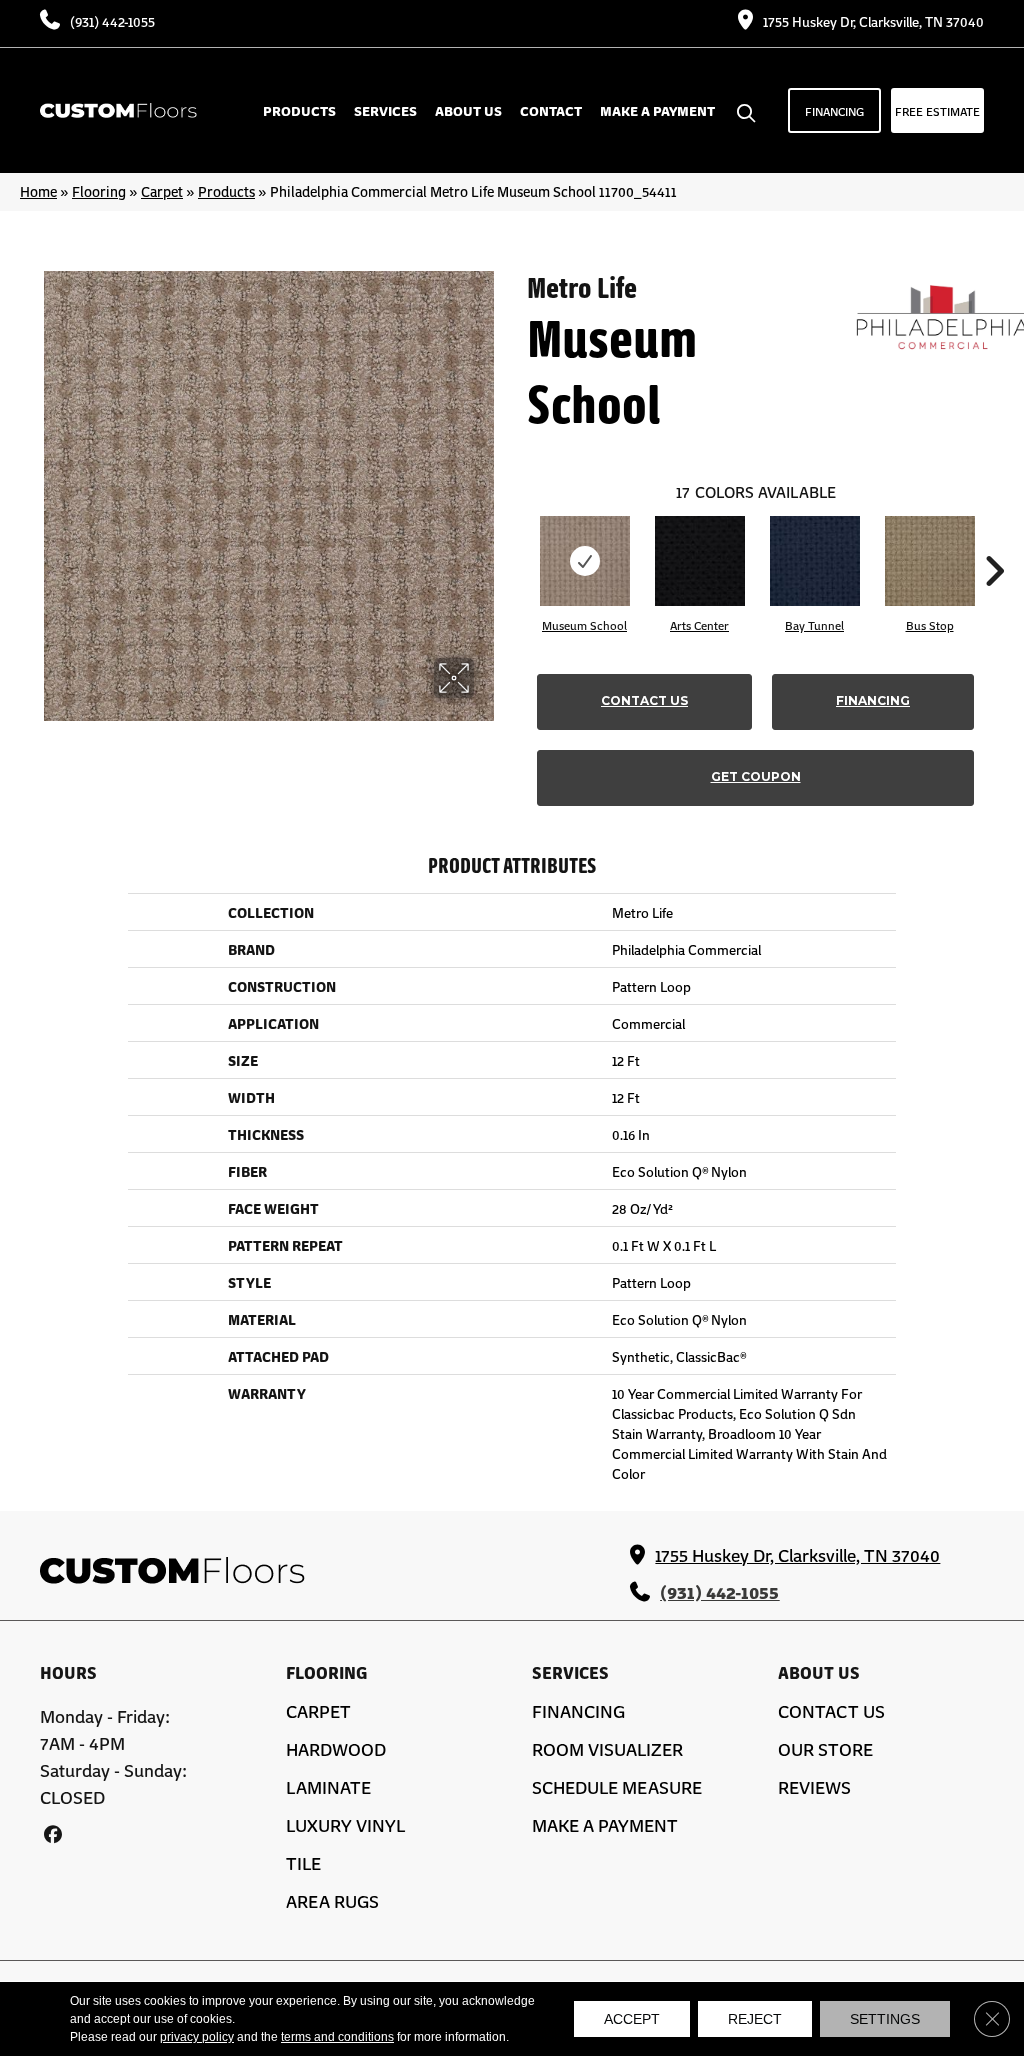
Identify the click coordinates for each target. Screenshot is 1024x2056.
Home (38, 191)
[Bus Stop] (930, 561)
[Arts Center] (700, 561)
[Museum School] (585, 561)
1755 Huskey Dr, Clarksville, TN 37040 (873, 21)
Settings (885, 2019)
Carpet (162, 191)
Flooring (99, 191)
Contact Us (644, 700)
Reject (755, 2019)
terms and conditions (337, 2037)
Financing (873, 700)
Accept (632, 2019)
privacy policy (197, 2037)
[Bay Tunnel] (815, 561)
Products (226, 191)
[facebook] (52, 1833)
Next (994, 541)
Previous (517, 541)
